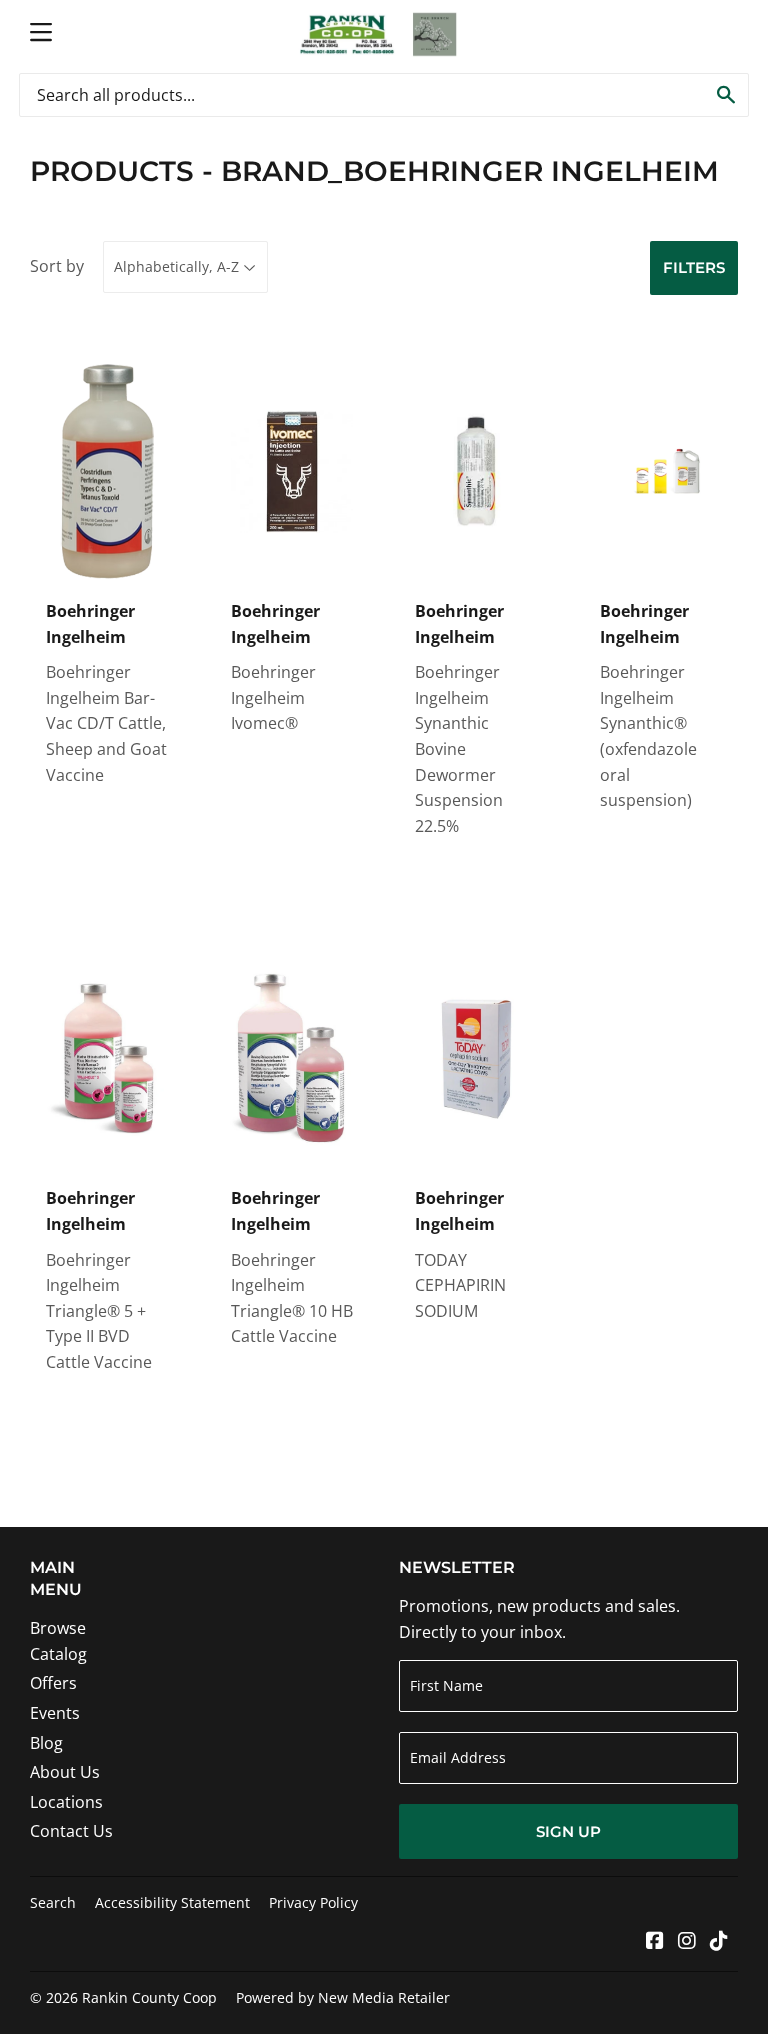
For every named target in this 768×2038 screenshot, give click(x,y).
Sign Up (568, 1831)
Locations (66, 1802)
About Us (65, 1772)
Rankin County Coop (149, 1997)
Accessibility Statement (172, 1902)
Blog (46, 1743)
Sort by (57, 266)
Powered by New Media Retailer (343, 1997)
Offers (53, 1683)
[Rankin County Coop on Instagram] (687, 1942)
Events (55, 1713)
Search (53, 1902)
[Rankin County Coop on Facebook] (655, 1942)
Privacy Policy (313, 1902)
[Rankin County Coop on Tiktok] (719, 1942)
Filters (694, 267)
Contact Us (71, 1831)
